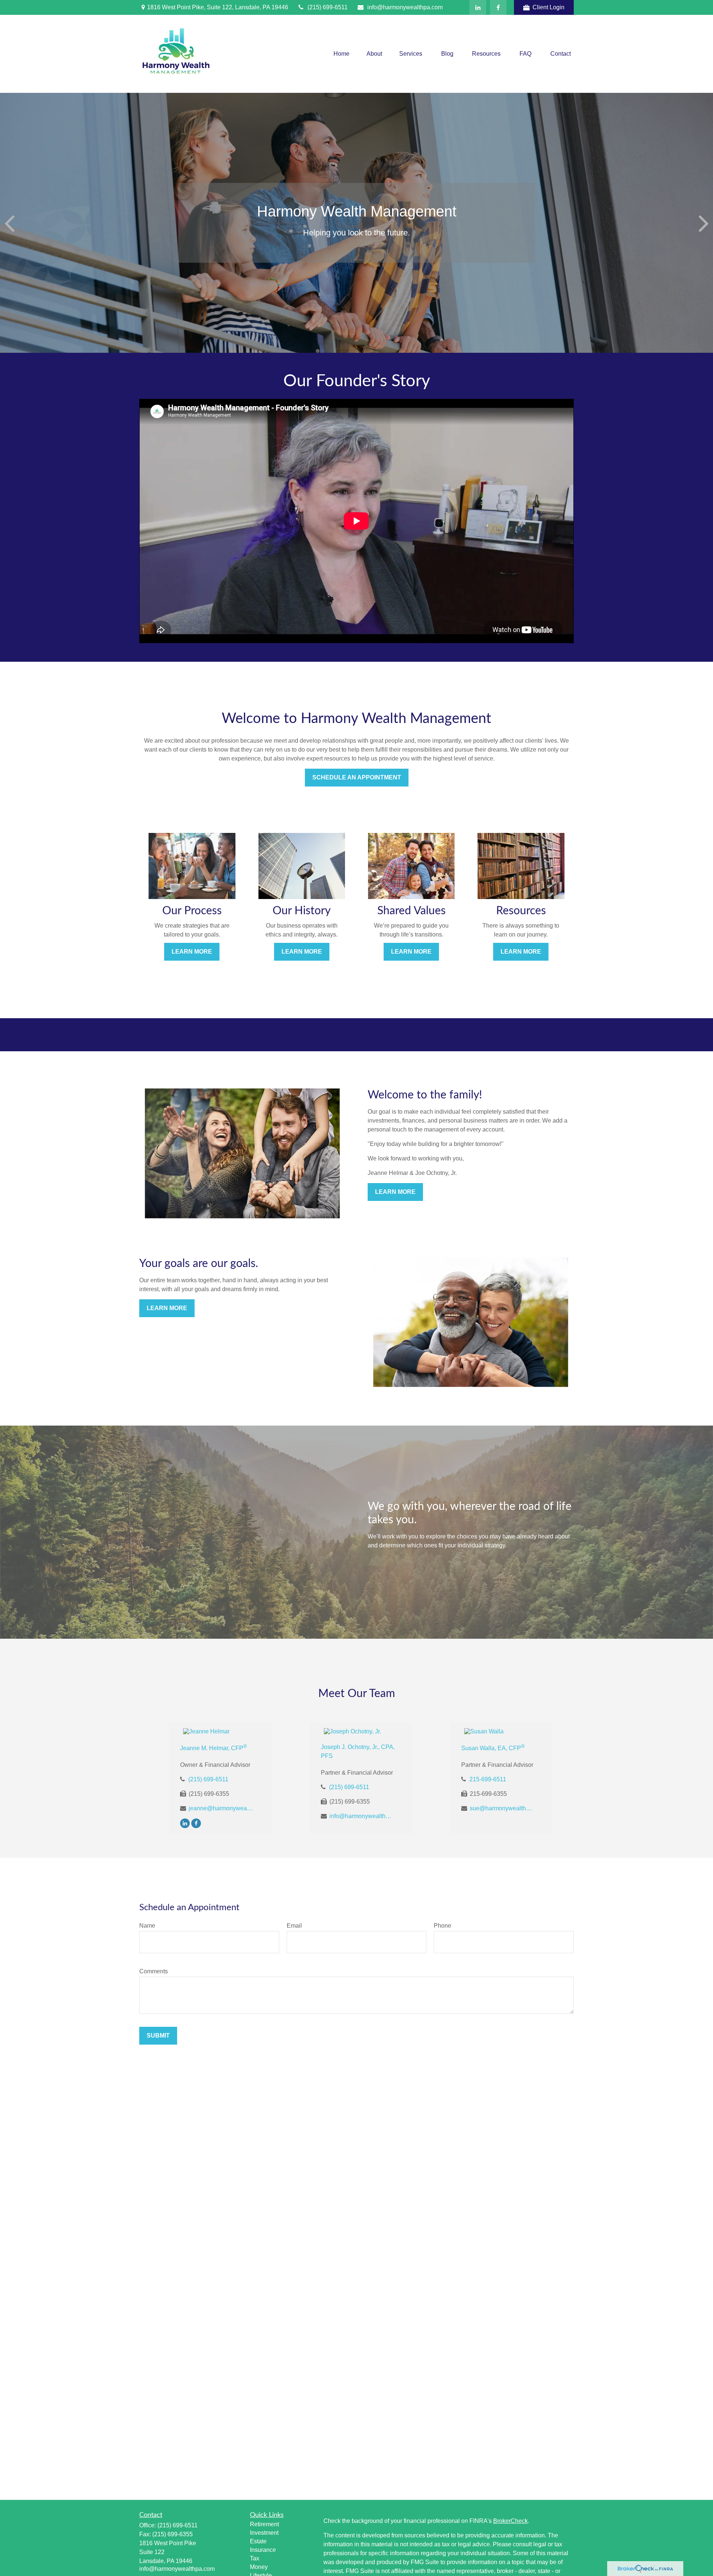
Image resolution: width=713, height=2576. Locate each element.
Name (147, 1926)
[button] (341, 54)
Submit (158, 2036)
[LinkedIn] (478, 7)
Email (294, 1926)
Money (259, 2567)
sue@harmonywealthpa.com (502, 1808)
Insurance (263, 2550)
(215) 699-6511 (328, 7)
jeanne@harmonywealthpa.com (221, 1808)
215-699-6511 (488, 1779)
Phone (442, 1926)
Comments (154, 1971)
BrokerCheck (510, 2521)
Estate (258, 2541)
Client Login (548, 7)
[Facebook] (498, 7)
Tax (255, 2558)
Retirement (264, 2524)
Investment (264, 2533)
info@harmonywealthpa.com (405, 7)
